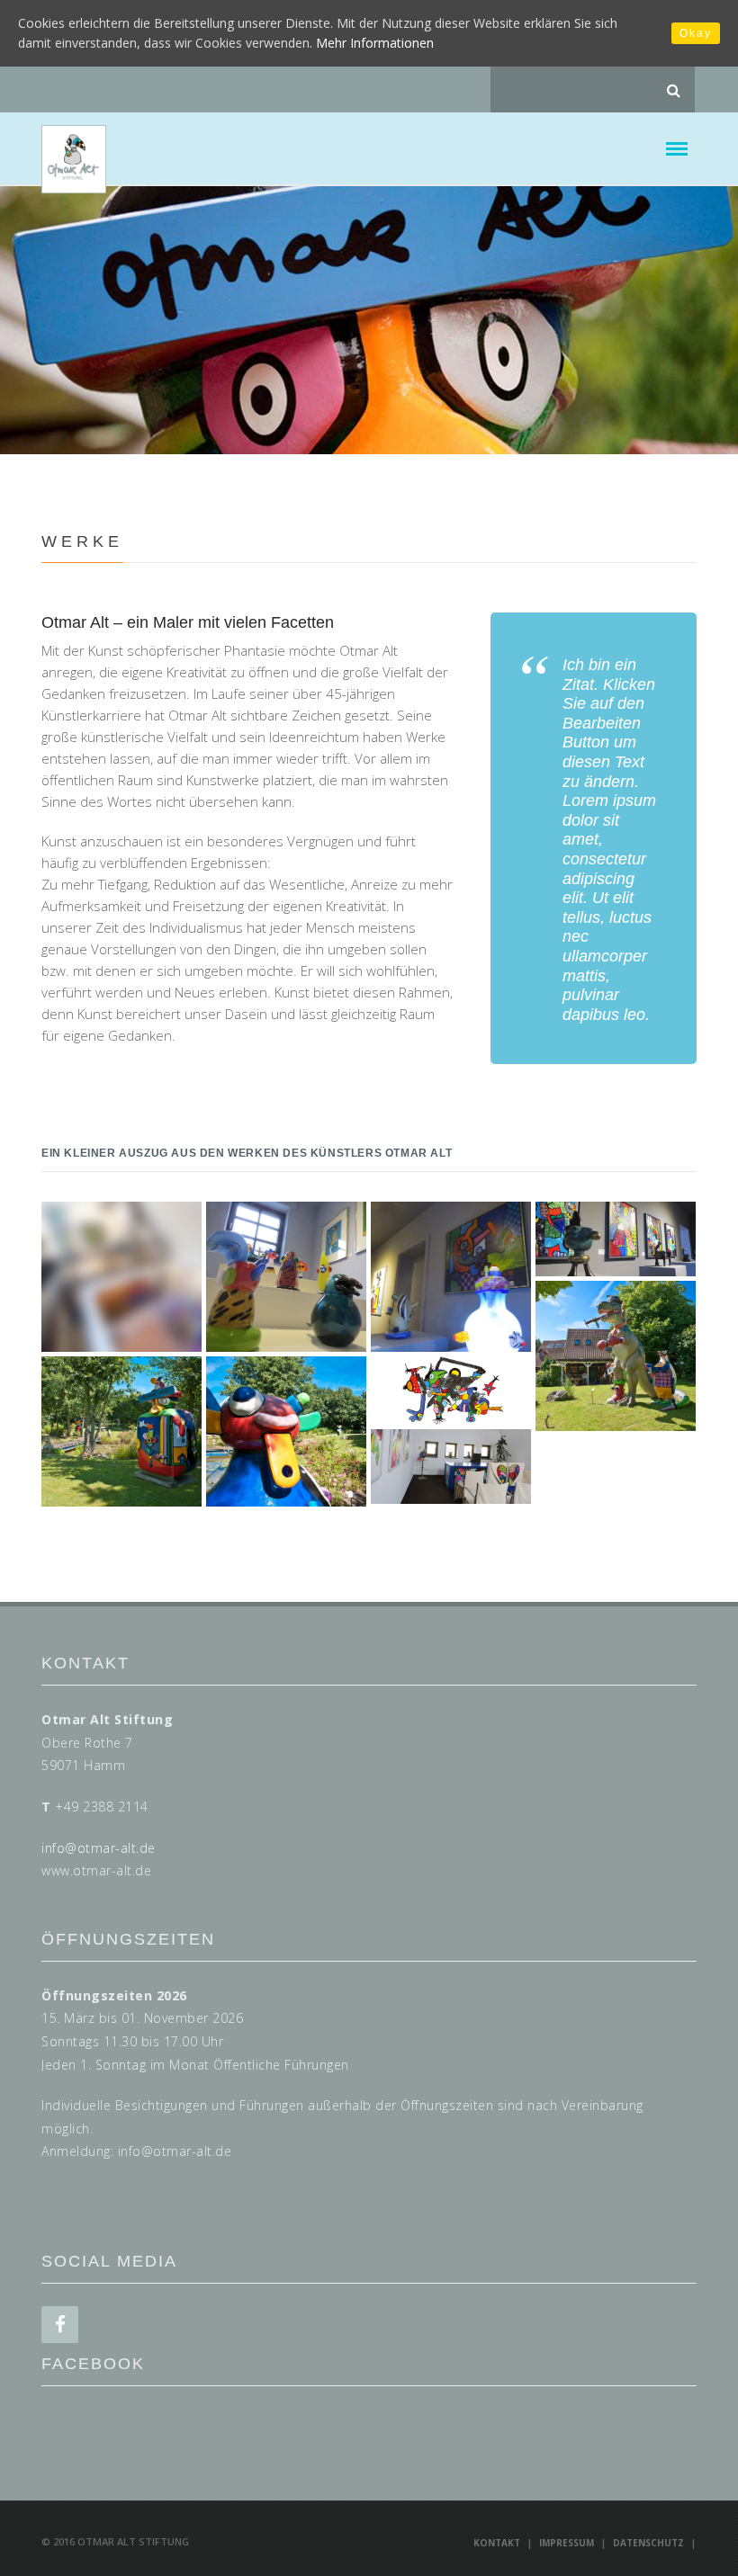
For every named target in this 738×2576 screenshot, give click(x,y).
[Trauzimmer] (451, 1467)
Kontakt (497, 2543)
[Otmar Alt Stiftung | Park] (616, 1356)
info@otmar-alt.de (99, 1848)
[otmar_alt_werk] (451, 1391)
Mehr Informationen (375, 43)
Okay (696, 33)
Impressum (567, 2543)
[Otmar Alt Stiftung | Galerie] (286, 1277)
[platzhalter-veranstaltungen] (121, 1277)
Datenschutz (648, 2543)
